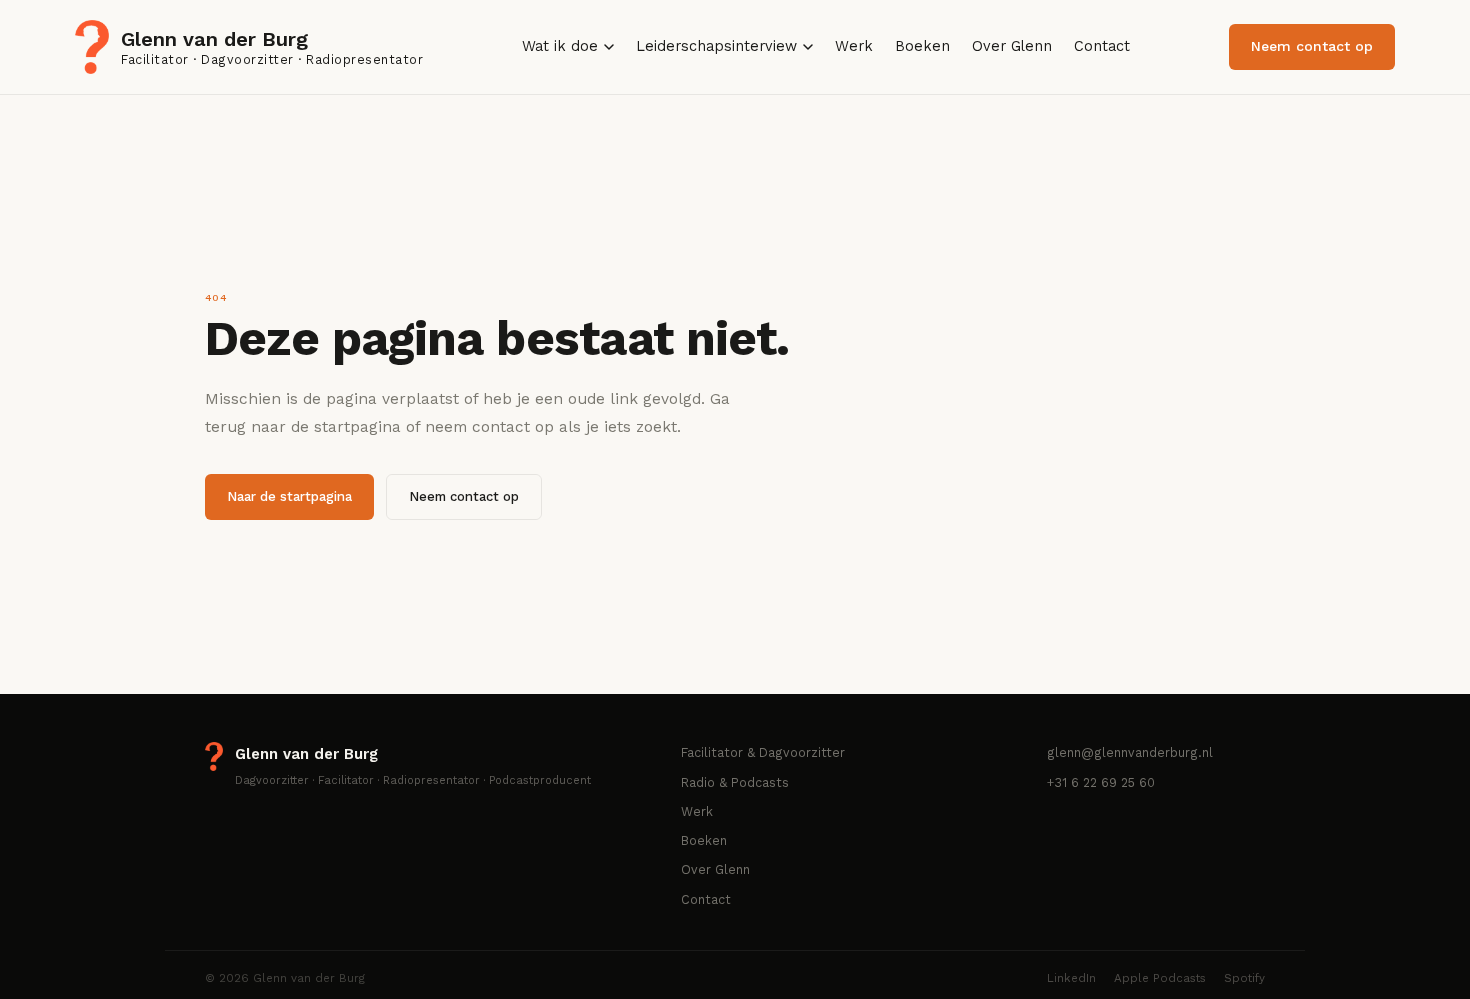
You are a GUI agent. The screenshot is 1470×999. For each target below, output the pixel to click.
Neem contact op (1312, 46)
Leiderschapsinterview (716, 46)
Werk (854, 46)
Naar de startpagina (289, 496)
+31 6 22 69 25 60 (1101, 782)
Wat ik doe (560, 46)
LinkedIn (1071, 978)
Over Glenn (1012, 46)
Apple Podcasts (1160, 978)
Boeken (922, 46)
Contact (1102, 46)
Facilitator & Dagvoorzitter (763, 752)
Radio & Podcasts (735, 782)
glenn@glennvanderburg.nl (1130, 752)
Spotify (1244, 978)
